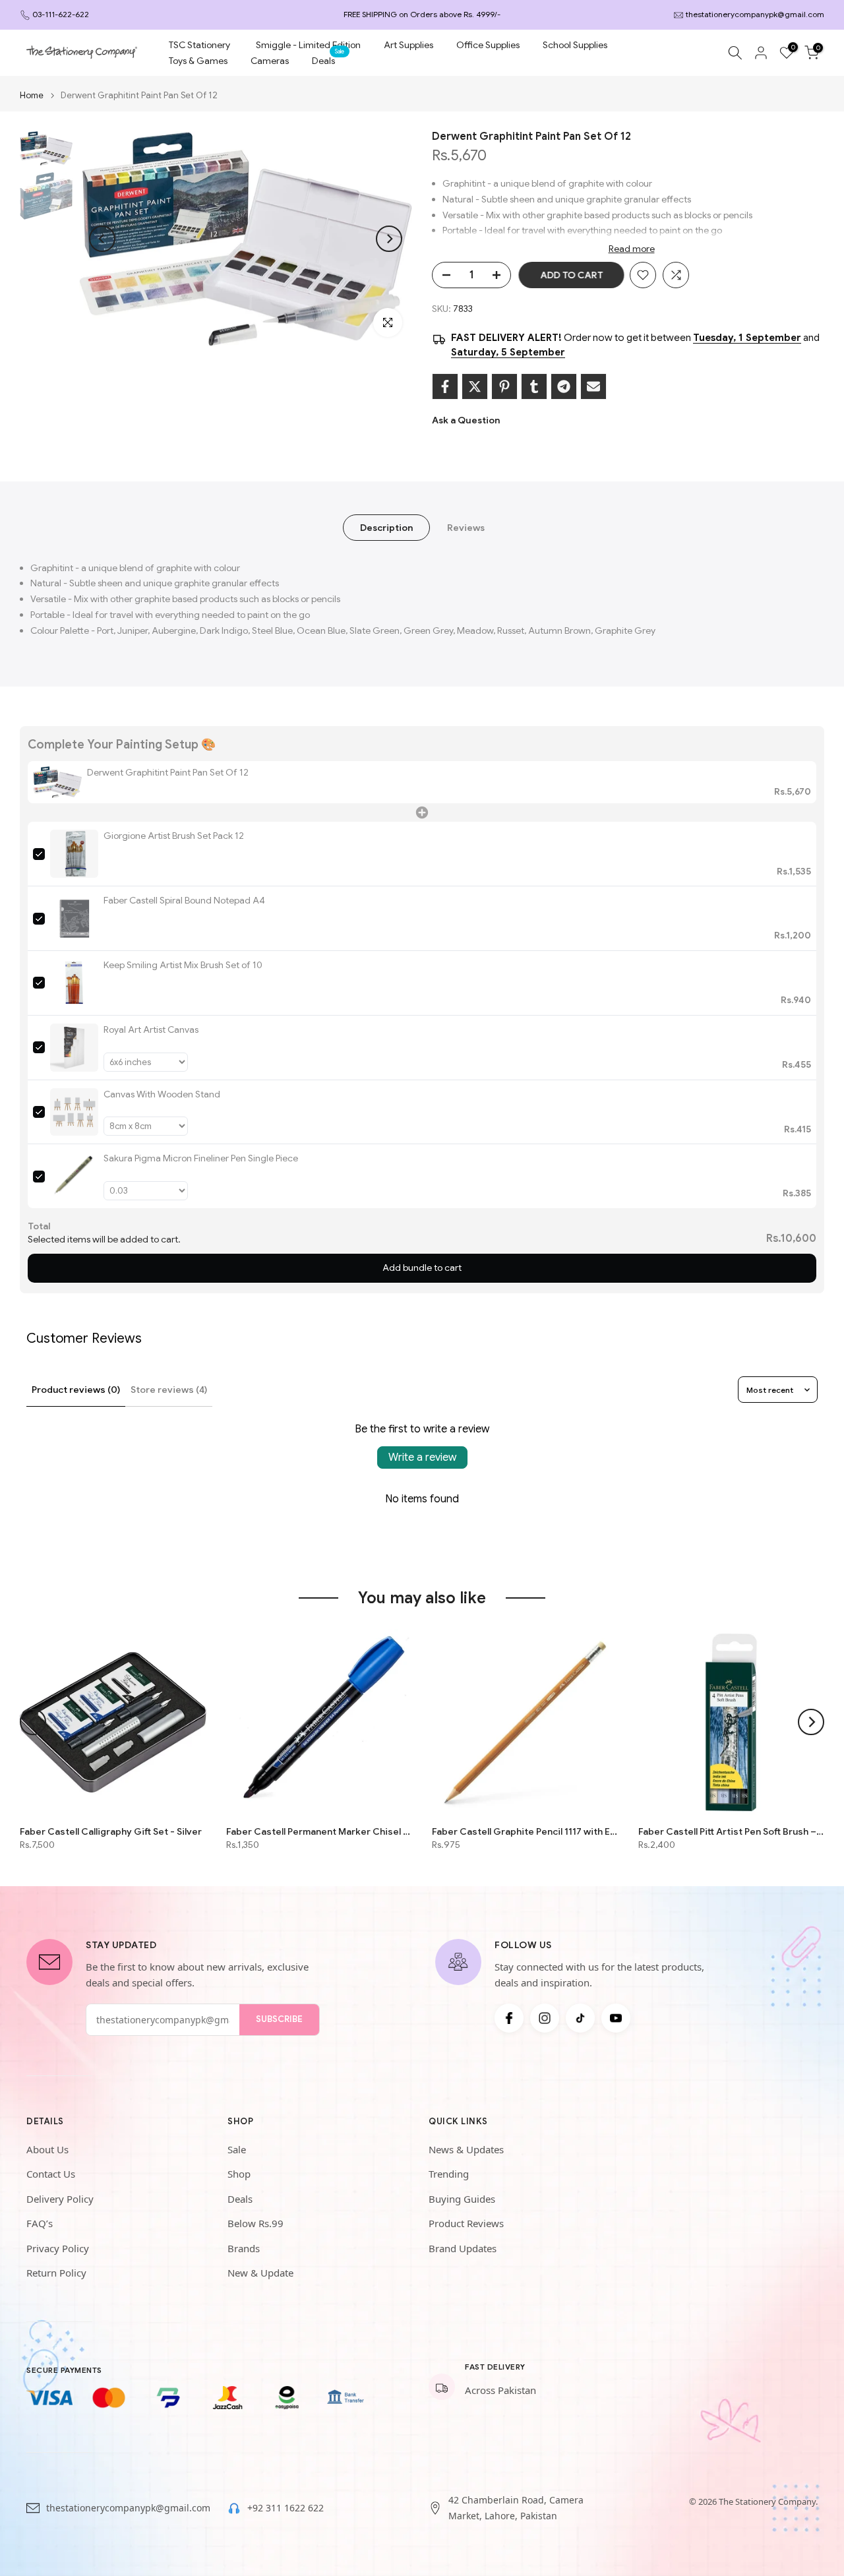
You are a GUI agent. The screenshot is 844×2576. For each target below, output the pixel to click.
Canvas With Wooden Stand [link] (162, 1094)
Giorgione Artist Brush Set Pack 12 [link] (174, 836)
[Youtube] (616, 2018)
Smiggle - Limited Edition (308, 45)
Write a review (422, 1457)
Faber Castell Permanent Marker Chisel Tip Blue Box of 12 (319, 1831)
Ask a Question (466, 420)
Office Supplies (488, 45)
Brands (244, 2248)
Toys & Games (198, 61)
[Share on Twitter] (475, 386)
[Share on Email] (593, 386)
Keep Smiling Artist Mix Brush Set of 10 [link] (183, 965)
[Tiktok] (580, 2018)
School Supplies (575, 45)
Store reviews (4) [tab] (169, 1390)
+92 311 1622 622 (286, 2508)
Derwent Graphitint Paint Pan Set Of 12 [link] (168, 772)
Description (386, 527)
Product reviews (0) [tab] (76, 1390)
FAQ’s (40, 2223)
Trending (449, 2174)
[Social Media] (509, 2018)
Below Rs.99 (256, 2223)
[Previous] (102, 239)
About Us (47, 2149)
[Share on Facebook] (445, 386)
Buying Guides (462, 2199)
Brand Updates (463, 2248)
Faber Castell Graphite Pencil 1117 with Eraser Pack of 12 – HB (525, 1831)
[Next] (389, 239)
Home (32, 95)
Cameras (270, 61)
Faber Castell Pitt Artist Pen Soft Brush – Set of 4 (732, 1831)
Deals (328, 60)
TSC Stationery (199, 45)
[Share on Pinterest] (504, 386)
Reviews (466, 527)
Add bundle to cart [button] (422, 1268)
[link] (57, 782)
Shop (239, 2174)
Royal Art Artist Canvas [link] (151, 1029)
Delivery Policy (60, 2199)
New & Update (260, 2273)
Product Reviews (466, 2223)
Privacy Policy (58, 2248)
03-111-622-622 (61, 14)
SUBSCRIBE (279, 2019)
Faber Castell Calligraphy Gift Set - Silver (111, 1831)
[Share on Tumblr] (534, 386)
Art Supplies (408, 45)
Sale (237, 2149)
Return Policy (56, 2273)
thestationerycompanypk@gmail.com (755, 14)
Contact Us (51, 2174)
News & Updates (466, 2149)
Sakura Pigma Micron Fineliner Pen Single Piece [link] (201, 1158)
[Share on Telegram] (564, 386)
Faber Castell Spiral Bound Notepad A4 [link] (184, 900)
